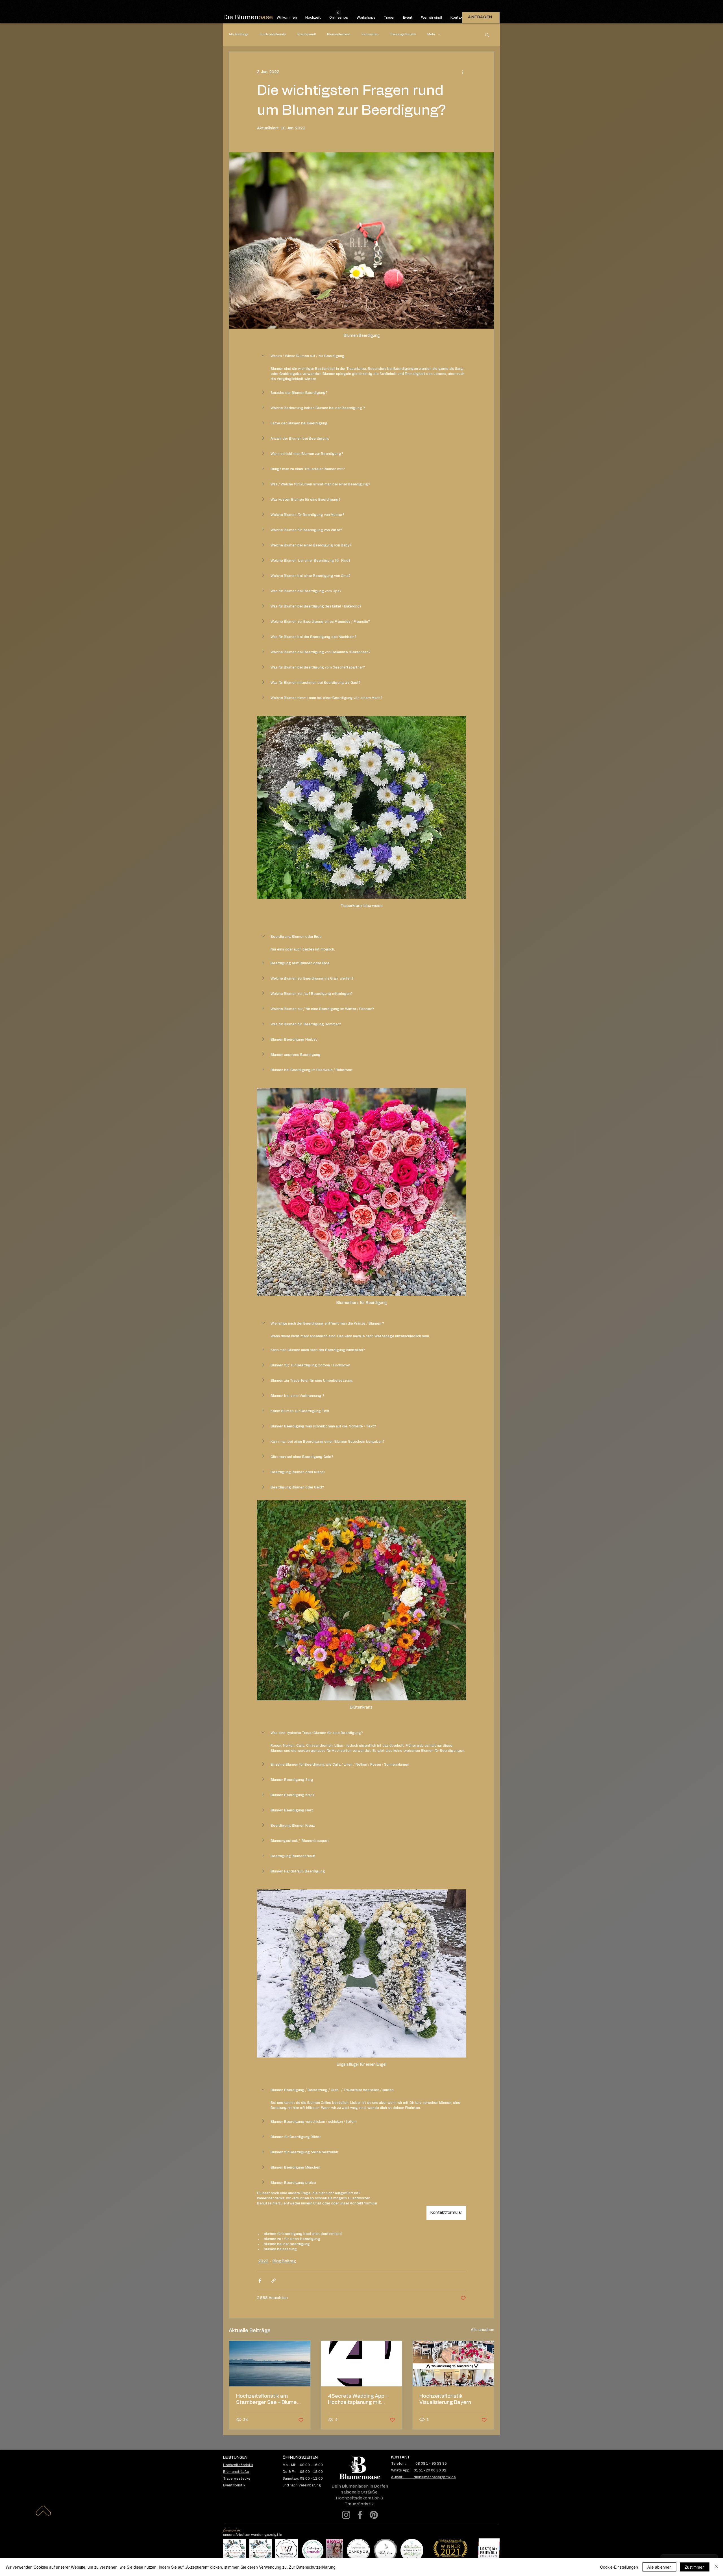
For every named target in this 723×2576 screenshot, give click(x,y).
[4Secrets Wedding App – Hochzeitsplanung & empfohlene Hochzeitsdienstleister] (362, 2364)
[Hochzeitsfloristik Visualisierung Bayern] (453, 2364)
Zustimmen (695, 2567)
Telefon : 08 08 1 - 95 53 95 (419, 2464)
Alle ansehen (483, 2330)
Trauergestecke (237, 2479)
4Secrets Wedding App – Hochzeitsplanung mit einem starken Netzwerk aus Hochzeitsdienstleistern (358, 2400)
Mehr (431, 34)
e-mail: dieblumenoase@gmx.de (423, 2477)
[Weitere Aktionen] (463, 72)
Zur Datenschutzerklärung (312, 2567)
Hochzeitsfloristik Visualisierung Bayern (445, 2399)
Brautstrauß (307, 34)
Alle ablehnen (659, 2567)
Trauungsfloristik (403, 34)
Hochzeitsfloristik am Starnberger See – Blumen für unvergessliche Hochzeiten (268, 2400)
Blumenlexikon (339, 34)
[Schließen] (716, 2567)
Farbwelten (370, 34)
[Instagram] (346, 2515)
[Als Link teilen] (274, 2281)
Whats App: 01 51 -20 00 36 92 (419, 2470)
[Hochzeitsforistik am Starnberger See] (270, 2364)
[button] (338, 11)
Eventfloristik (234, 2485)
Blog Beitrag (284, 2261)
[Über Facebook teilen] (260, 2281)
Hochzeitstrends (273, 34)
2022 (263, 2261)
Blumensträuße (236, 2472)
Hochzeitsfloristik (238, 2465)
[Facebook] (360, 2515)
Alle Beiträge (239, 34)
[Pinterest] (374, 2515)
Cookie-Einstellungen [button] (619, 2567)
